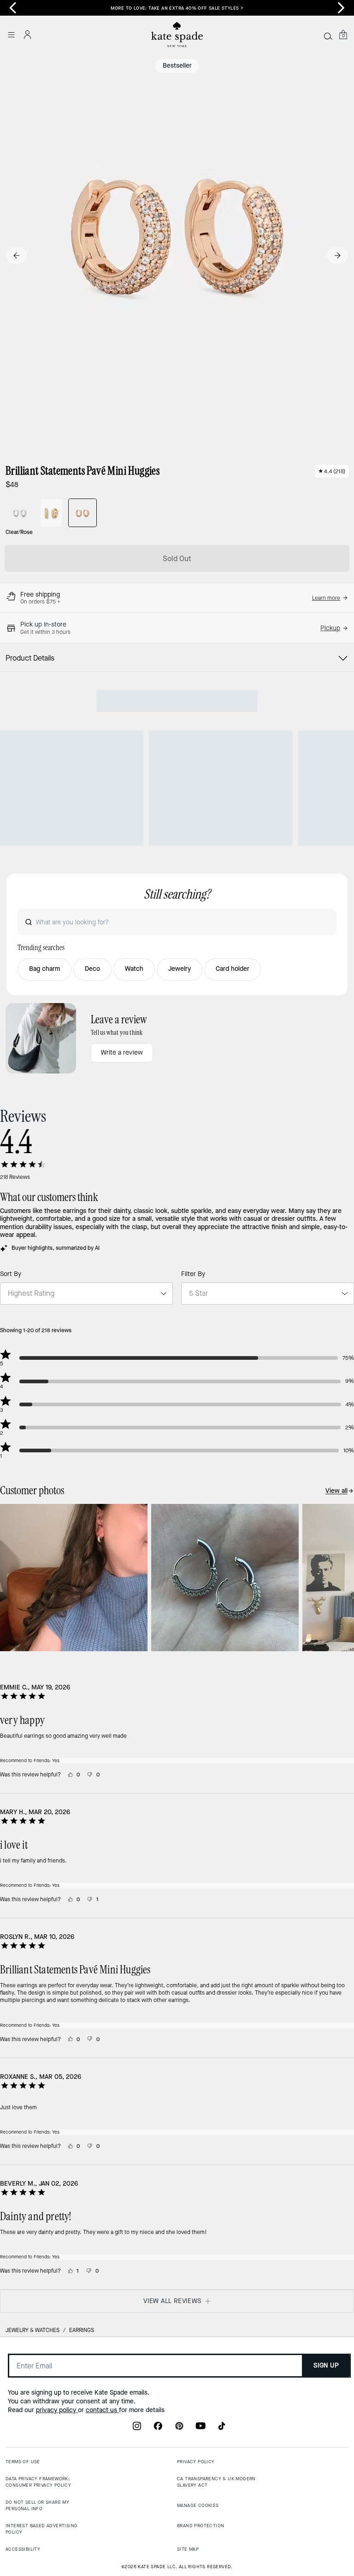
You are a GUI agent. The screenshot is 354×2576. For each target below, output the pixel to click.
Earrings (82, 2330)
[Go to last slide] (13, 8)
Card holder (233, 969)
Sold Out (177, 559)
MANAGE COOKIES (198, 2505)
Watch (134, 969)
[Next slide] (341, 8)
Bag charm (44, 969)
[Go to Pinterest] (179, 2429)
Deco (92, 969)
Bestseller (177, 66)
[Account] (28, 35)
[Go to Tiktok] (222, 2429)
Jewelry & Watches (32, 2330)
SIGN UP (326, 2365)
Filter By (193, 1274)
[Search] (328, 36)
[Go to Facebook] (158, 2429)
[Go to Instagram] (137, 2429)
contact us (102, 2410)
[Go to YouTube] (201, 2429)
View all (336, 1491)
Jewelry (180, 969)
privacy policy (57, 2410)
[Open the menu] (11, 35)
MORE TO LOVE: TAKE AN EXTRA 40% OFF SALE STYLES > (177, 8)
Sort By (11, 1274)
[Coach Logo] (177, 35)
